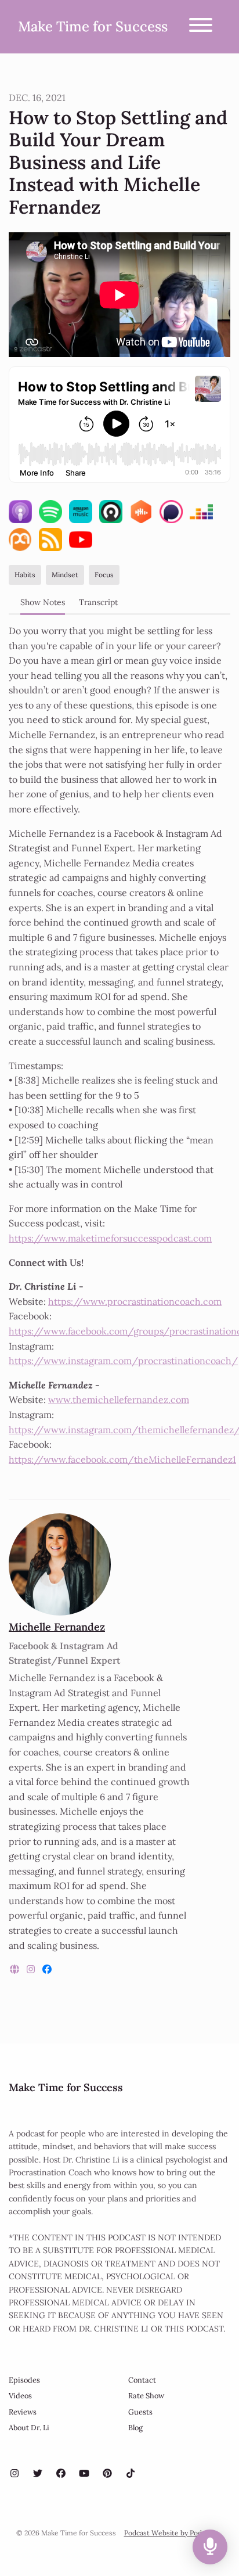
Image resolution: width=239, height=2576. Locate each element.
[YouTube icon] (84, 2473)
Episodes (24, 2380)
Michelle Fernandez (57, 1627)
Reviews (23, 2412)
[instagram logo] (32, 1969)
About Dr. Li (29, 2428)
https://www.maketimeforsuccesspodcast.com (110, 1238)
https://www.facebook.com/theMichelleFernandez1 (122, 1459)
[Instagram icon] (15, 2473)
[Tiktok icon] (131, 2473)
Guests (140, 2412)
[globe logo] (16, 1969)
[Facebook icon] (61, 2473)
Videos (20, 2396)
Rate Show (146, 2396)
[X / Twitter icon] (38, 2473)
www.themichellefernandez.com (119, 1399)
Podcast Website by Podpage (171, 2533)
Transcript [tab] (98, 602)
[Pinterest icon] (107, 2473)
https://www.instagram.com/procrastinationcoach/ (123, 1361)
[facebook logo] (47, 1969)
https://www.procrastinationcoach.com (135, 1301)
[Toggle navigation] (201, 27)
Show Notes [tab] (43, 602)
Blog (135, 2428)
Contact (142, 2380)
